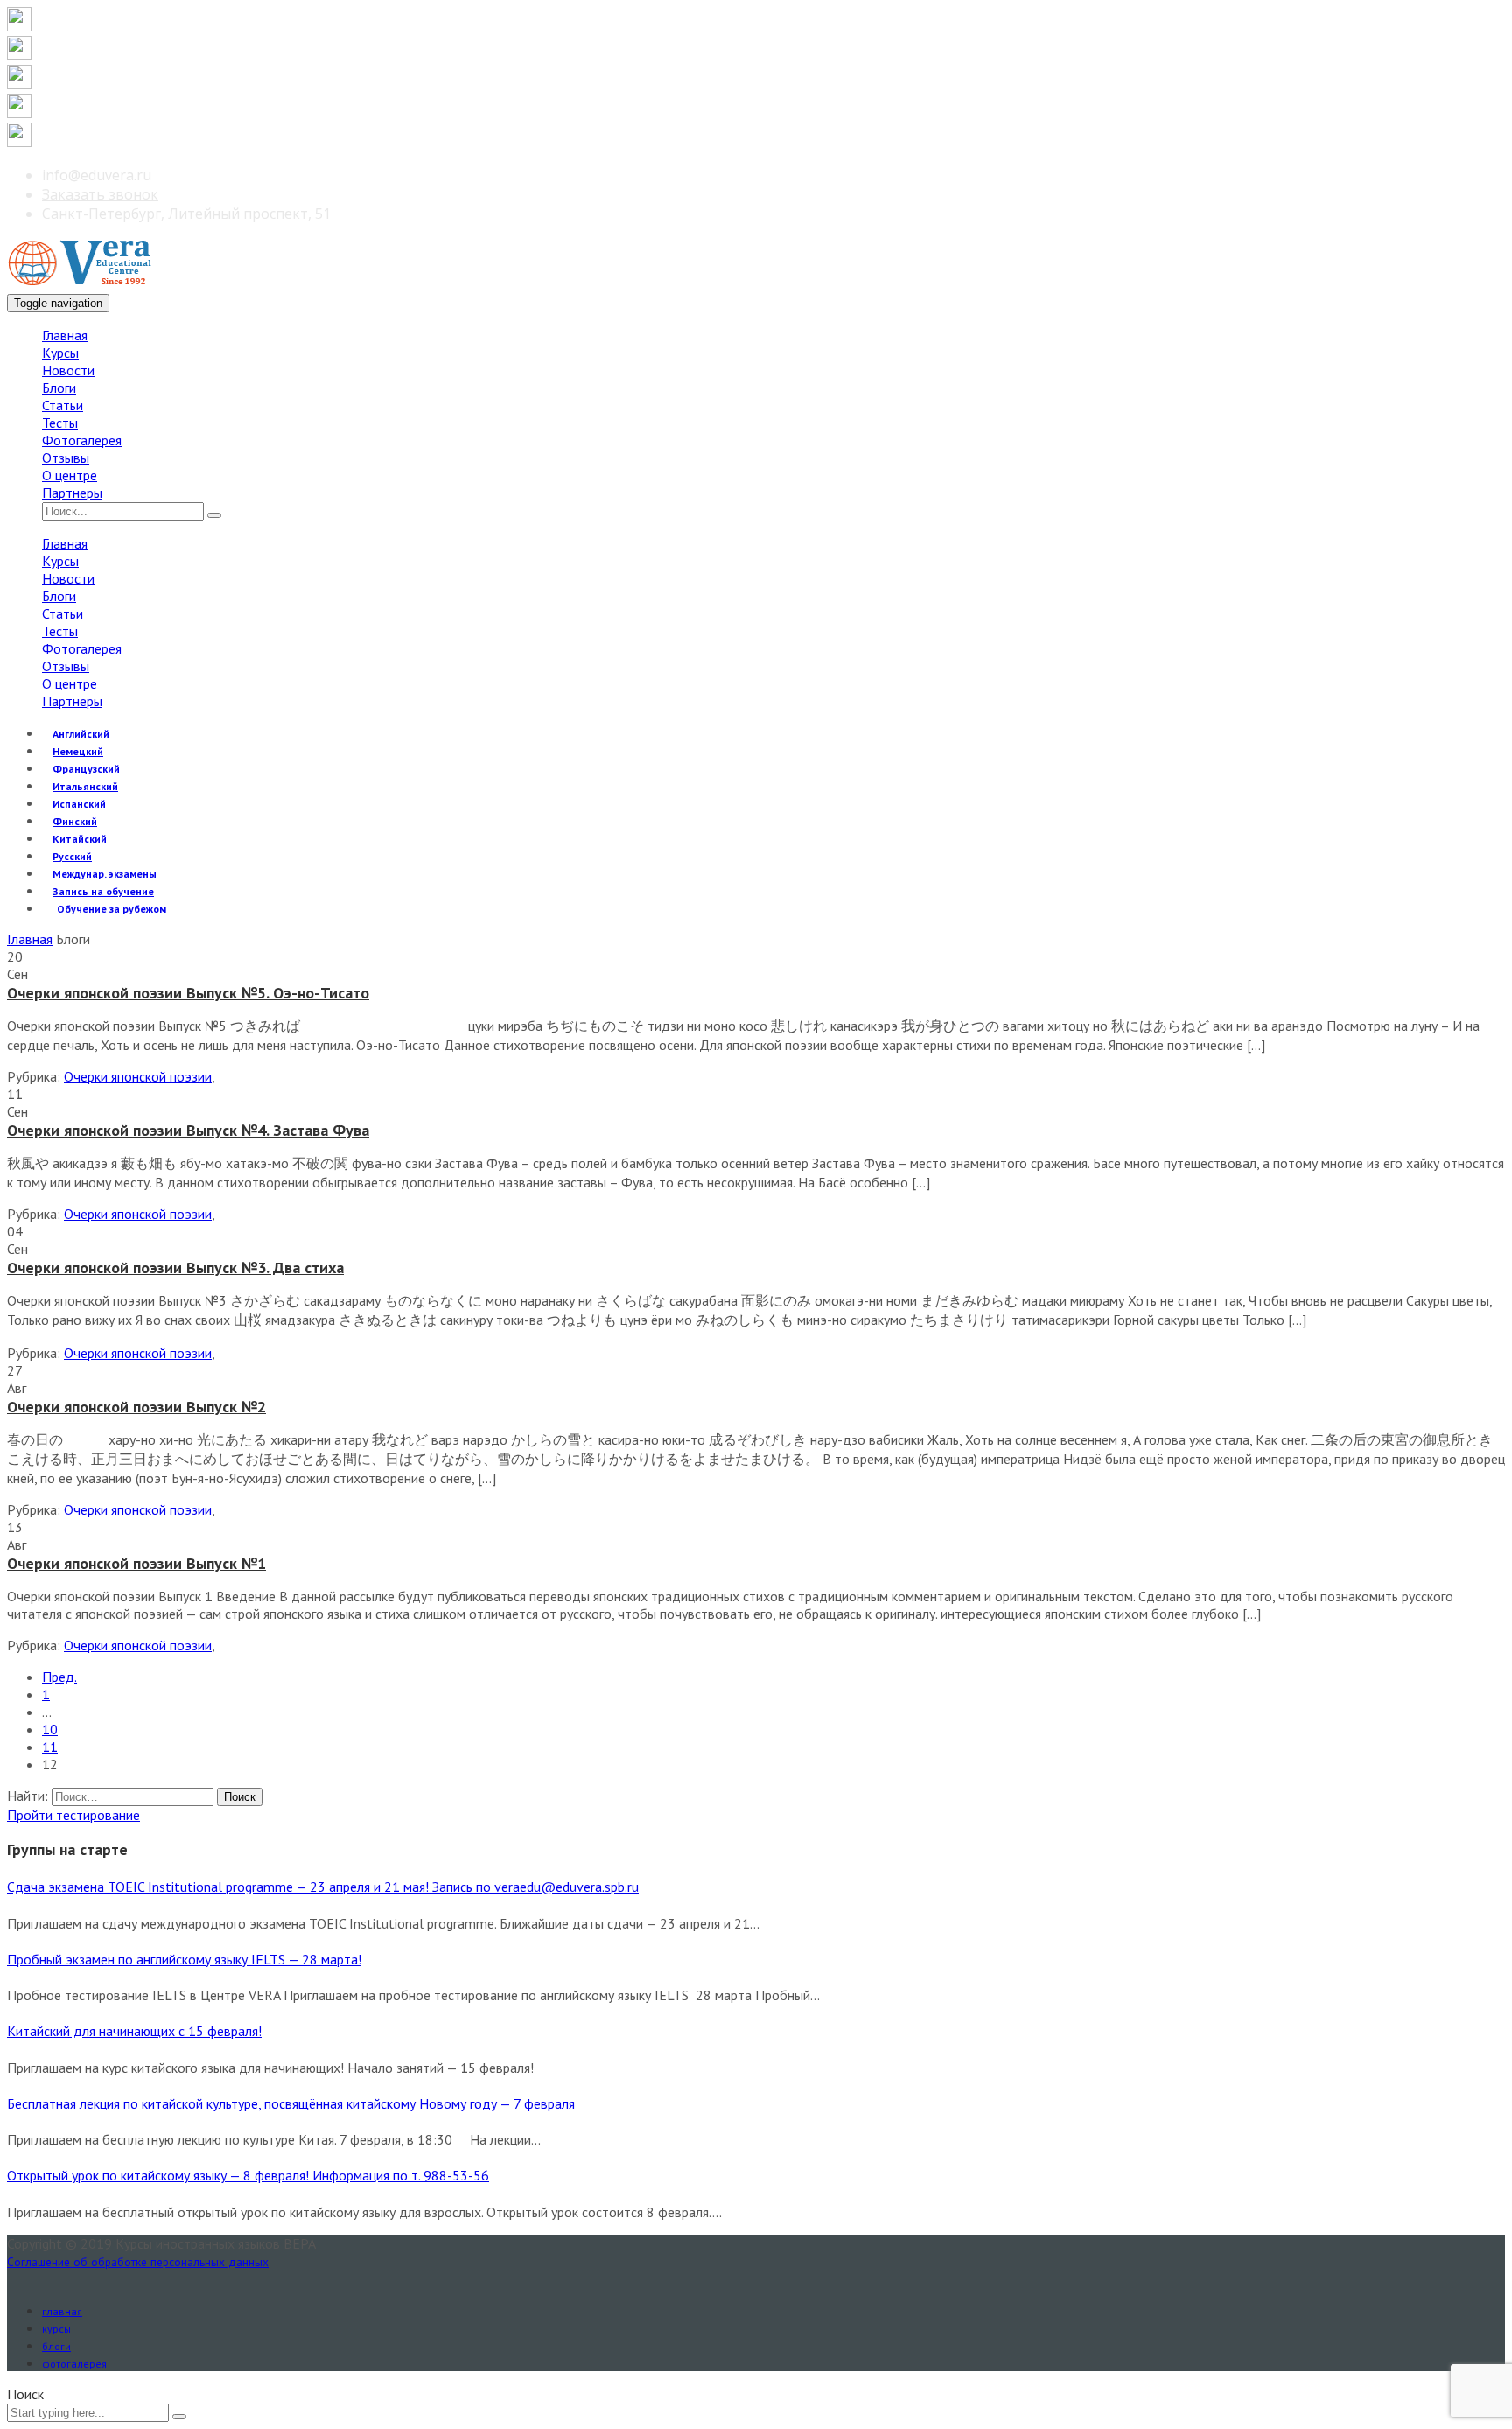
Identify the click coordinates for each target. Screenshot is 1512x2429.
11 (50, 1746)
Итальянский (85, 786)
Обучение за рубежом (112, 909)
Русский (72, 856)
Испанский (79, 804)
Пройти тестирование (73, 1815)
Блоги (59, 388)
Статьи (63, 405)
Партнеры (72, 493)
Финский (75, 821)
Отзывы (66, 458)
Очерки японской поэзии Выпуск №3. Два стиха (175, 1267)
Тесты (60, 423)
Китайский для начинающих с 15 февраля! (134, 2031)
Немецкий (78, 751)
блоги (56, 2346)
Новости (68, 370)
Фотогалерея (82, 440)
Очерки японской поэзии (138, 1076)
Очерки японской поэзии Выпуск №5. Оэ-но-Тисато (188, 993)
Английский (81, 734)
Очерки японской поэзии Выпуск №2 (136, 1407)
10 (50, 1729)
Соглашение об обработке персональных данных (138, 2262)
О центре (70, 475)
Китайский (80, 839)
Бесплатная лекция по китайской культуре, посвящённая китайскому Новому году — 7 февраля (291, 2103)
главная (62, 2311)
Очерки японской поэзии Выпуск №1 (136, 1563)
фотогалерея (74, 2364)
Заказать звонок (100, 194)
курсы (56, 2329)
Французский (86, 769)
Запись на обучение (103, 891)
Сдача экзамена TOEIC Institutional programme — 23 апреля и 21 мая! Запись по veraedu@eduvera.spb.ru (323, 1886)
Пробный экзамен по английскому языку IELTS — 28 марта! (184, 1959)
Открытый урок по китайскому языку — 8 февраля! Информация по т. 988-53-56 (248, 2175)
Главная (65, 335)
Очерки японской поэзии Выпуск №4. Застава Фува (188, 1130)
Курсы (60, 353)
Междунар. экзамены (105, 874)
